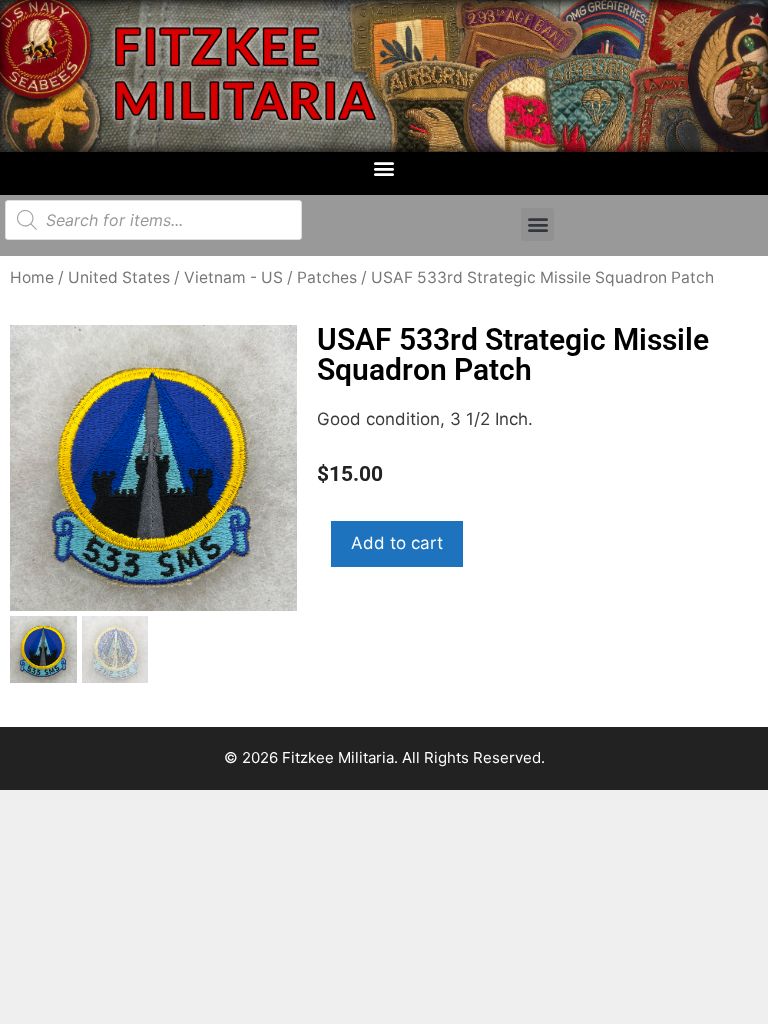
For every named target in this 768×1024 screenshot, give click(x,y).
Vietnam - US (233, 277)
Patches (327, 277)
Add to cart (397, 543)
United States (119, 277)
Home (32, 277)
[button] (384, 168)
